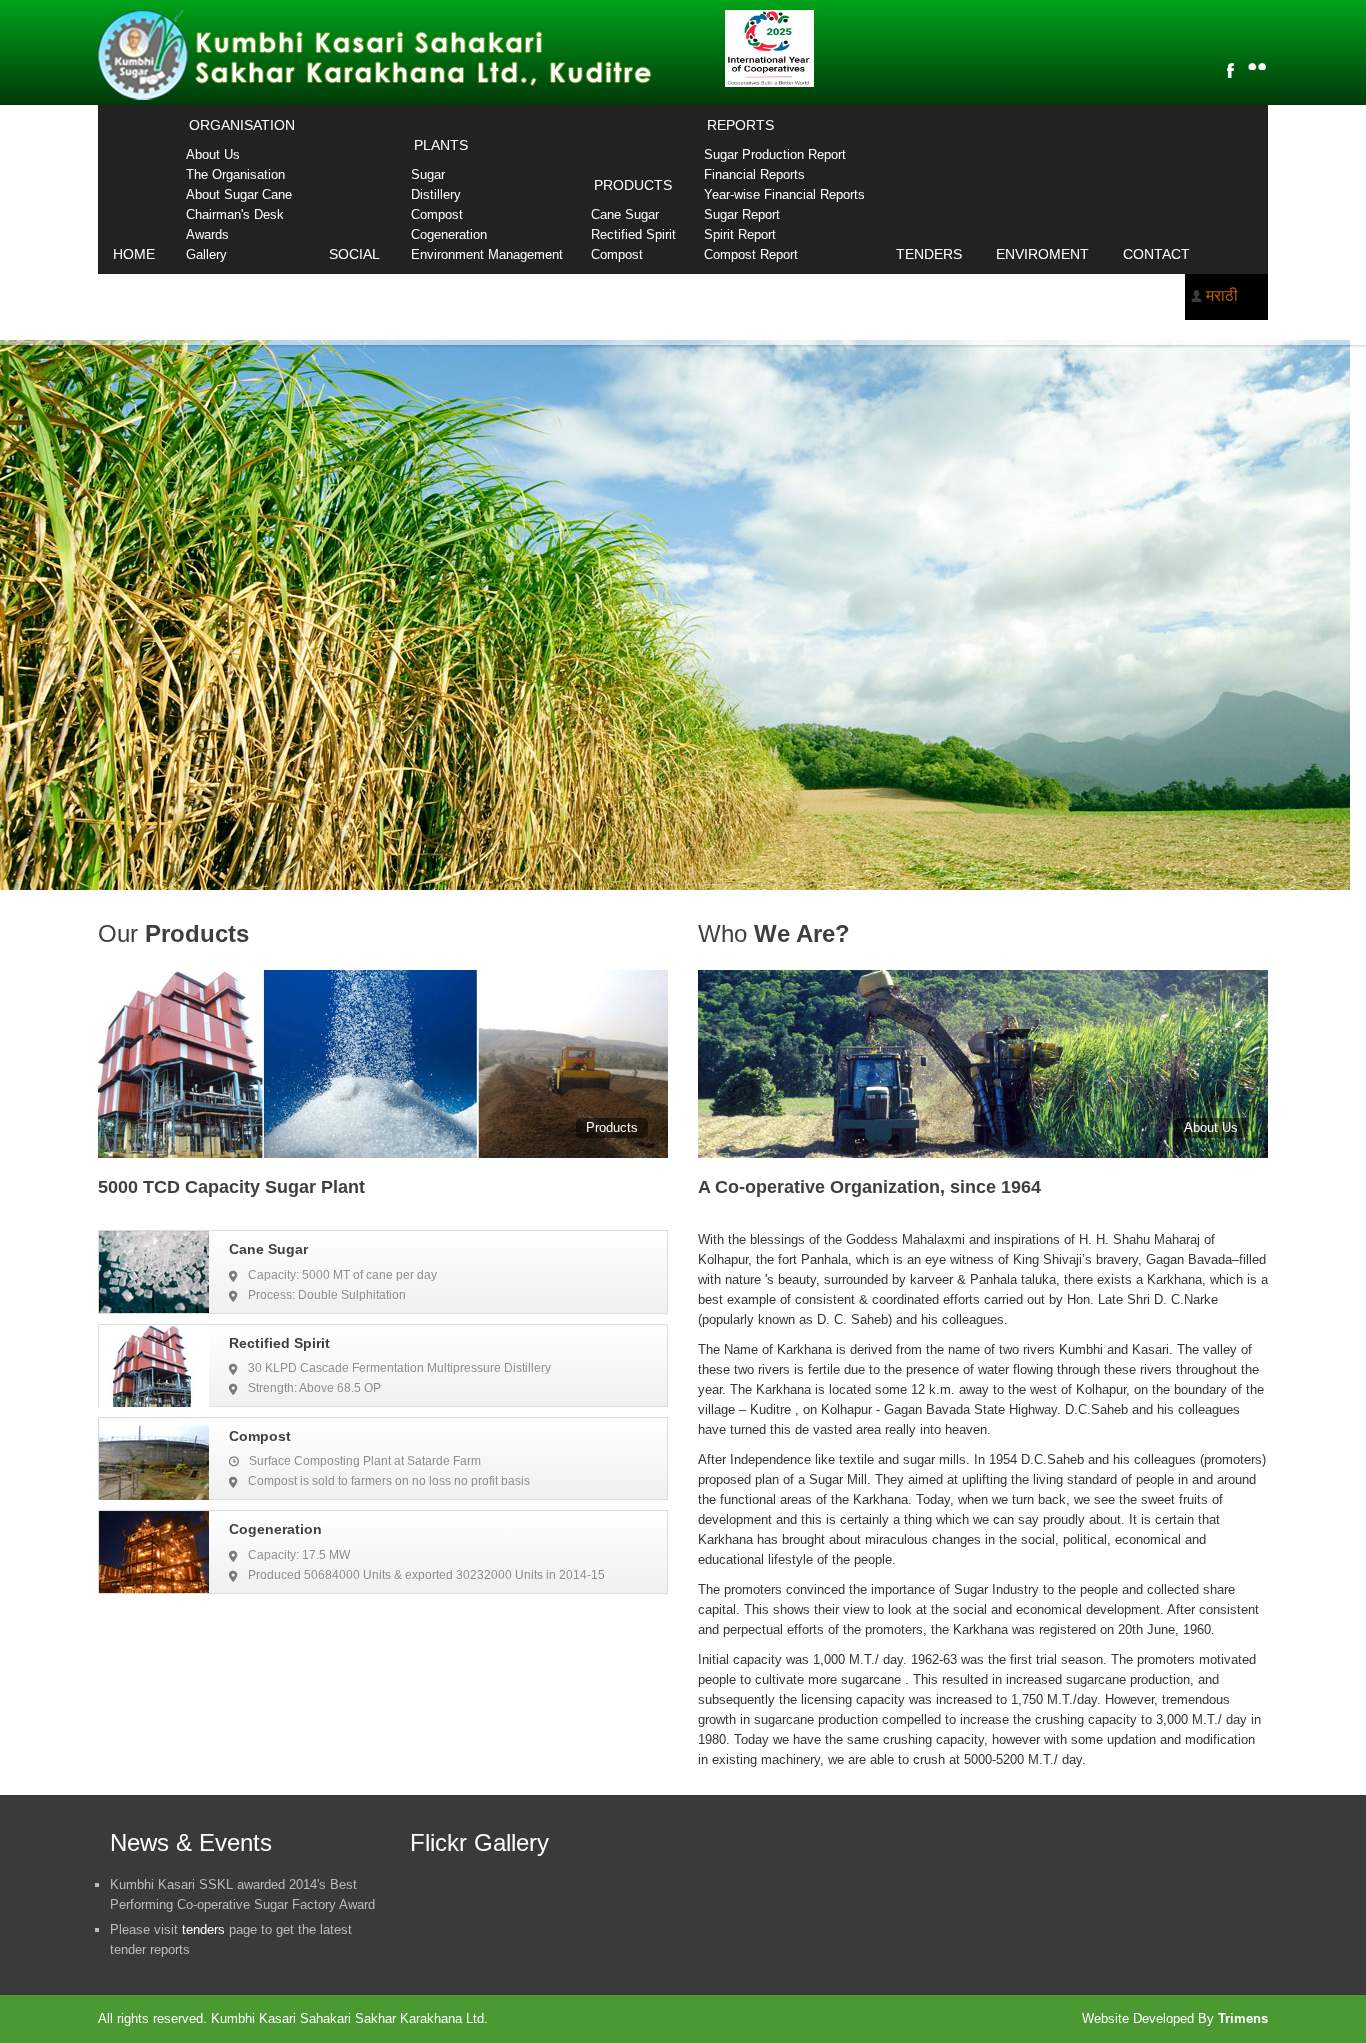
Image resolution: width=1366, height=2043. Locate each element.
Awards (207, 234)
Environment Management (487, 254)
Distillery (436, 194)
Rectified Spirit (633, 234)
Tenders (929, 254)
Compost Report (751, 254)
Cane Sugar (625, 214)
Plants (441, 145)
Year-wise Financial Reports (784, 194)
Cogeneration (449, 234)
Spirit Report (740, 234)
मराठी (1222, 295)
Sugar (428, 174)
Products (633, 185)
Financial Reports (754, 174)
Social (354, 254)
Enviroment (1042, 254)
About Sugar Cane (239, 194)
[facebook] (1230, 70)
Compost (437, 214)
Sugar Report (742, 214)
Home (134, 254)
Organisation (242, 125)
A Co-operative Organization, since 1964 (869, 1187)
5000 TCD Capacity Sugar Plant (231, 1187)
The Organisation (235, 174)
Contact (1156, 254)
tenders (203, 1929)
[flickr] (1257, 66)
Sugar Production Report (775, 154)
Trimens (1243, 2018)
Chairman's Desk (235, 214)
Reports (740, 125)
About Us (213, 154)
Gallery (206, 254)
